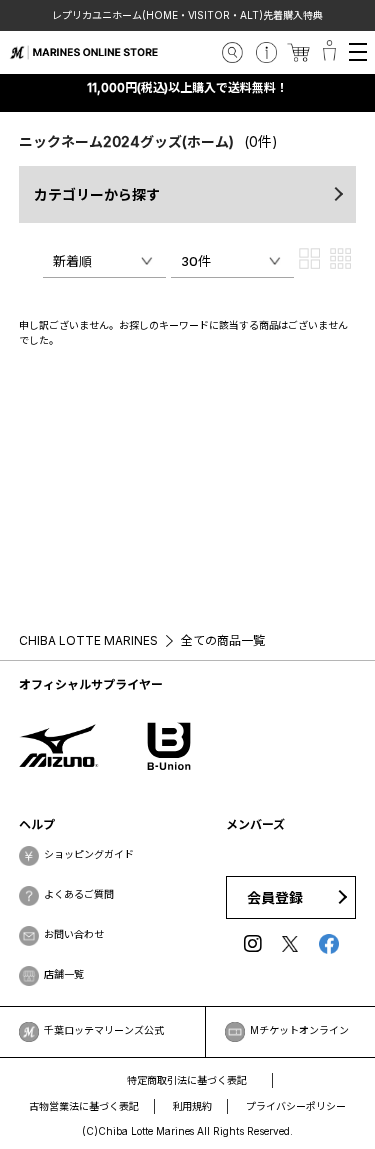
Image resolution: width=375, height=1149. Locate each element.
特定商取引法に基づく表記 (187, 1080)
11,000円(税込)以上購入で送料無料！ (188, 87)
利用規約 (193, 1106)
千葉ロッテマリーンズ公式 (104, 1030)
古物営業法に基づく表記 (84, 1106)
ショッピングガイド (89, 854)
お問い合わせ (74, 934)
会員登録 (275, 897)
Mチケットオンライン (299, 1030)
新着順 (72, 261)
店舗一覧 (64, 974)
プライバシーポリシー (296, 1106)
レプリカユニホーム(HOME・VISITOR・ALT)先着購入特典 (188, 15)
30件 (196, 261)
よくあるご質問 (79, 894)
